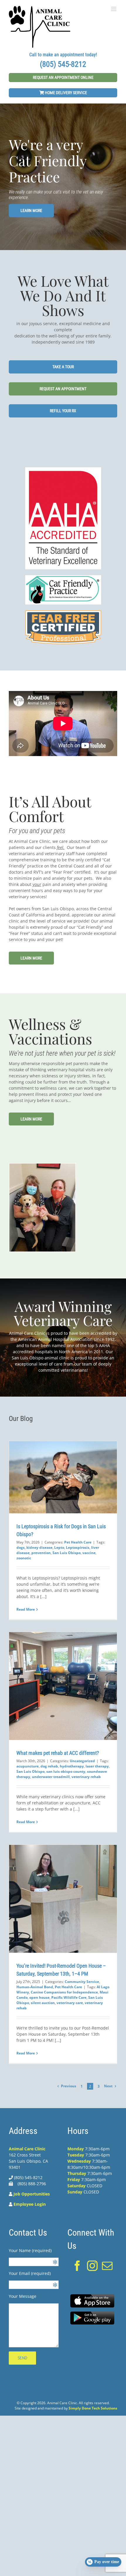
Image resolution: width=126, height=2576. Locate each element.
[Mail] (107, 2266)
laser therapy (97, 1766)
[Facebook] (77, 2266)
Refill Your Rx (63, 411)
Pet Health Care (78, 1542)
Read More (26, 1609)
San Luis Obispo (67, 1553)
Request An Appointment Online (63, 77)
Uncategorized (82, 1761)
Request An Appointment (63, 389)
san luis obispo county (66, 1771)
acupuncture (28, 1766)
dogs (21, 1547)
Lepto (59, 1547)
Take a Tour (63, 367)
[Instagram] (92, 2266)
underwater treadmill (51, 1777)
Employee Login (30, 2204)
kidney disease (39, 1547)
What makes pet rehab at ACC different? (58, 1753)
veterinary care (70, 2003)
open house (39, 1997)
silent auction (43, 2003)
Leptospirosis (78, 1547)
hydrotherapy (72, 1766)
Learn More (31, 958)
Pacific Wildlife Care (69, 1997)
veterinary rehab (86, 1777)
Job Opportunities (32, 2194)
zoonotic (24, 1558)
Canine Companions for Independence (64, 1992)
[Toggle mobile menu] (114, 9)
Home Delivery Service (65, 93)
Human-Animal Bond (35, 1987)
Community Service (82, 1982)
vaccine (89, 1553)
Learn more (31, 210)
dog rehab (49, 1766)
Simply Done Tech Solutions (93, 2408)
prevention (41, 1553)
